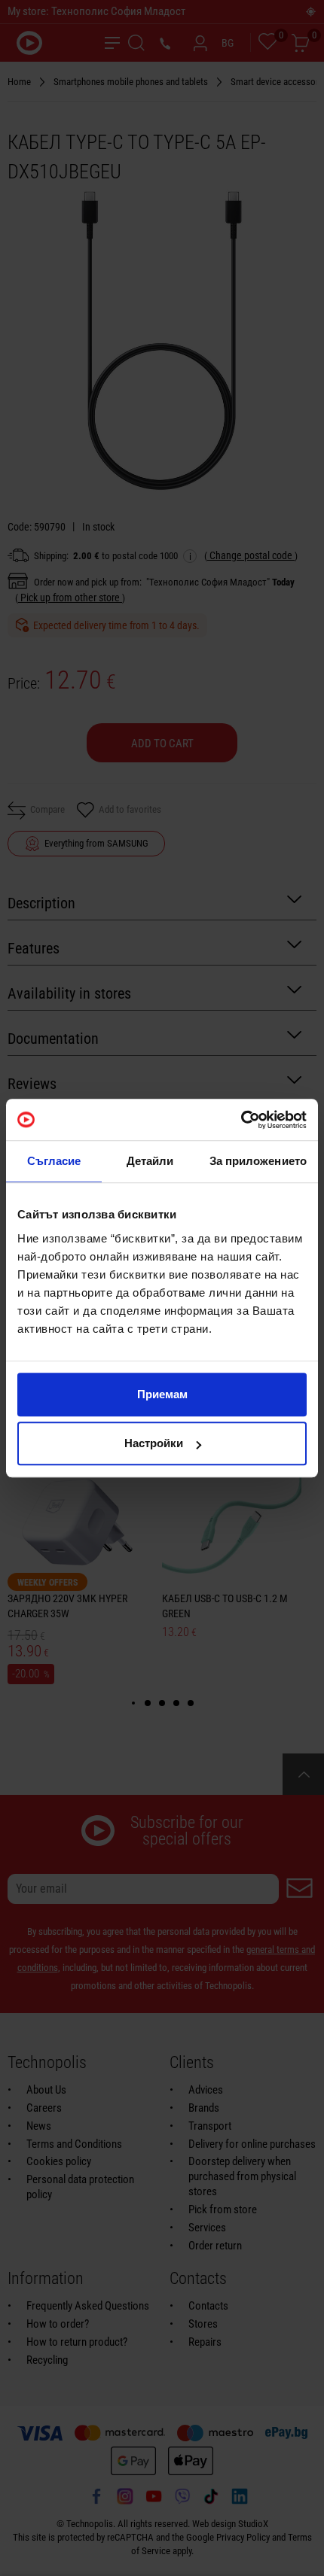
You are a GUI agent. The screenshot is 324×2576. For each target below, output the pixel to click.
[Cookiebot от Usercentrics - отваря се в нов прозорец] (241, 1120)
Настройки (154, 1443)
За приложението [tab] (258, 1161)
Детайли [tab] (150, 1161)
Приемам (162, 1394)
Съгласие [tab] (54, 1161)
